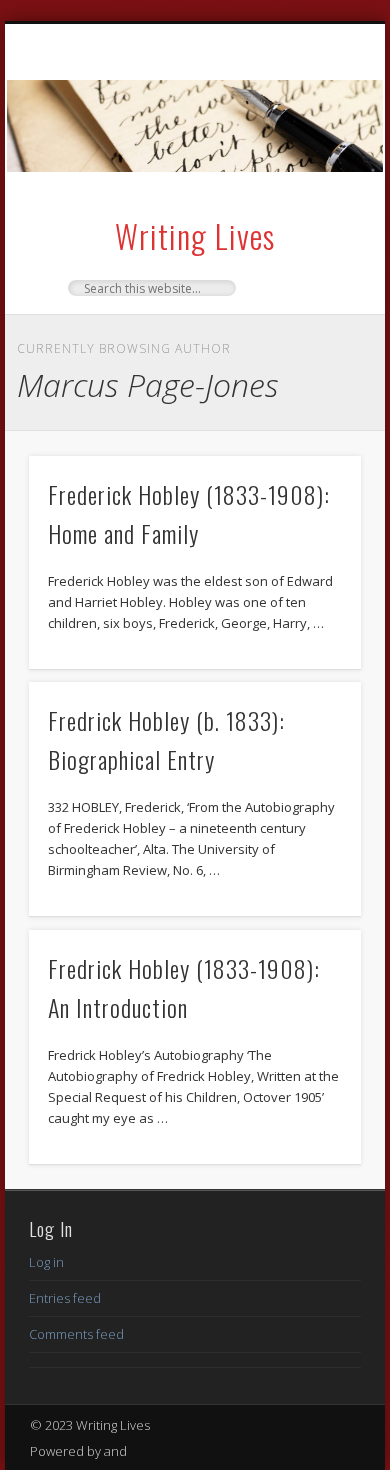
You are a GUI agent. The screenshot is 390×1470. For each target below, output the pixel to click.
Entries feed (65, 1298)
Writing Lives (195, 235)
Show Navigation (312, 200)
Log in (46, 1262)
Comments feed (76, 1334)
